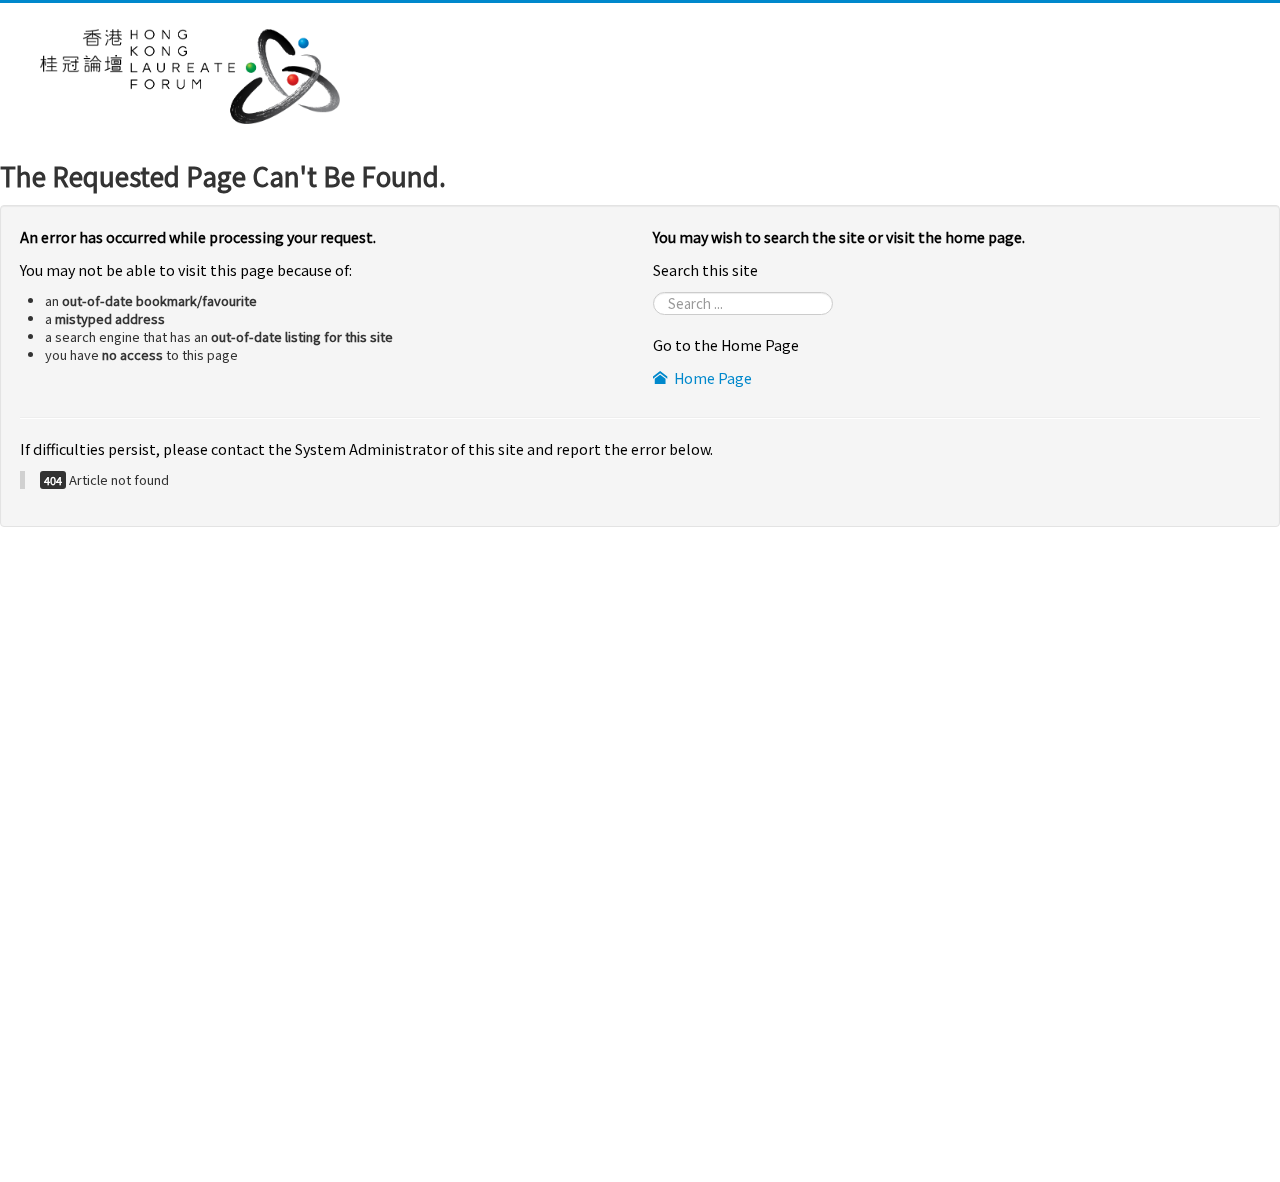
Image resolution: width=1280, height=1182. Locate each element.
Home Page (711, 377)
